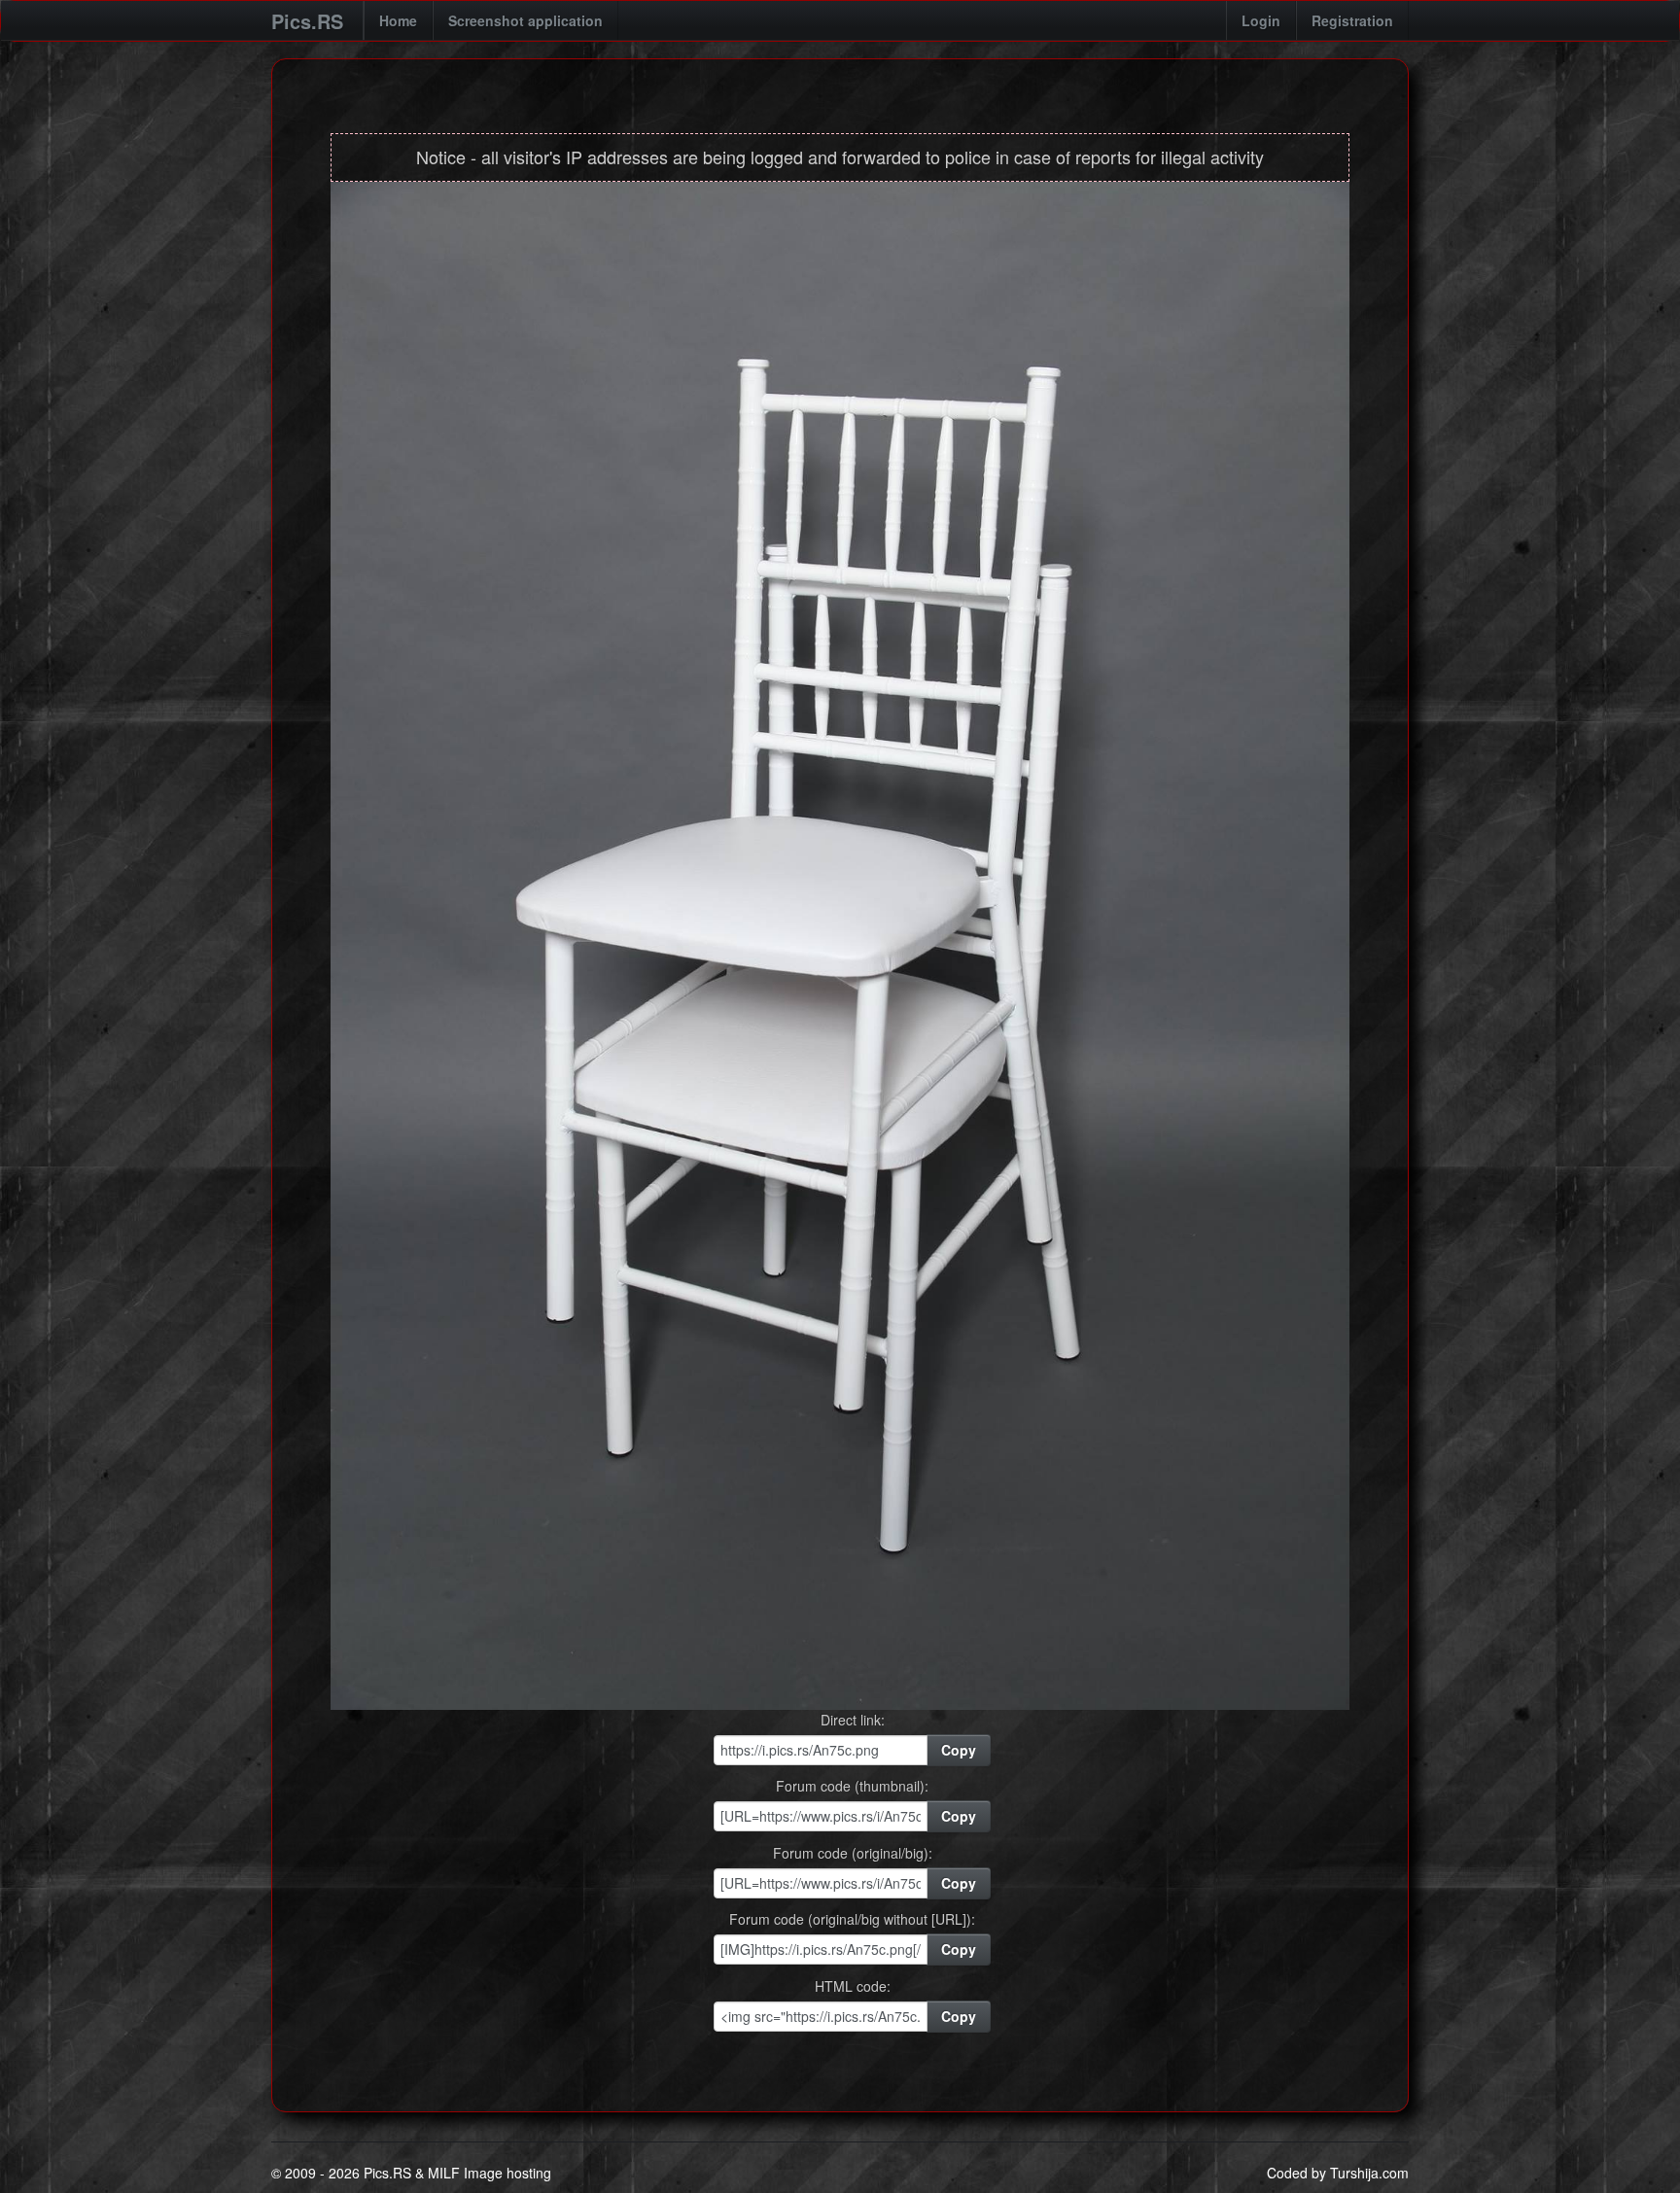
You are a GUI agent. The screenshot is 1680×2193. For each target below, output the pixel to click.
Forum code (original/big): (853, 1853)
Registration (1352, 20)
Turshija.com (1369, 2173)
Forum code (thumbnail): (852, 1786)
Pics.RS (307, 21)
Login (1261, 20)
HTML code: (853, 1986)
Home (398, 20)
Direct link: (853, 1720)
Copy (959, 1750)
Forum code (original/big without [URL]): (852, 1919)
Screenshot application (525, 20)
